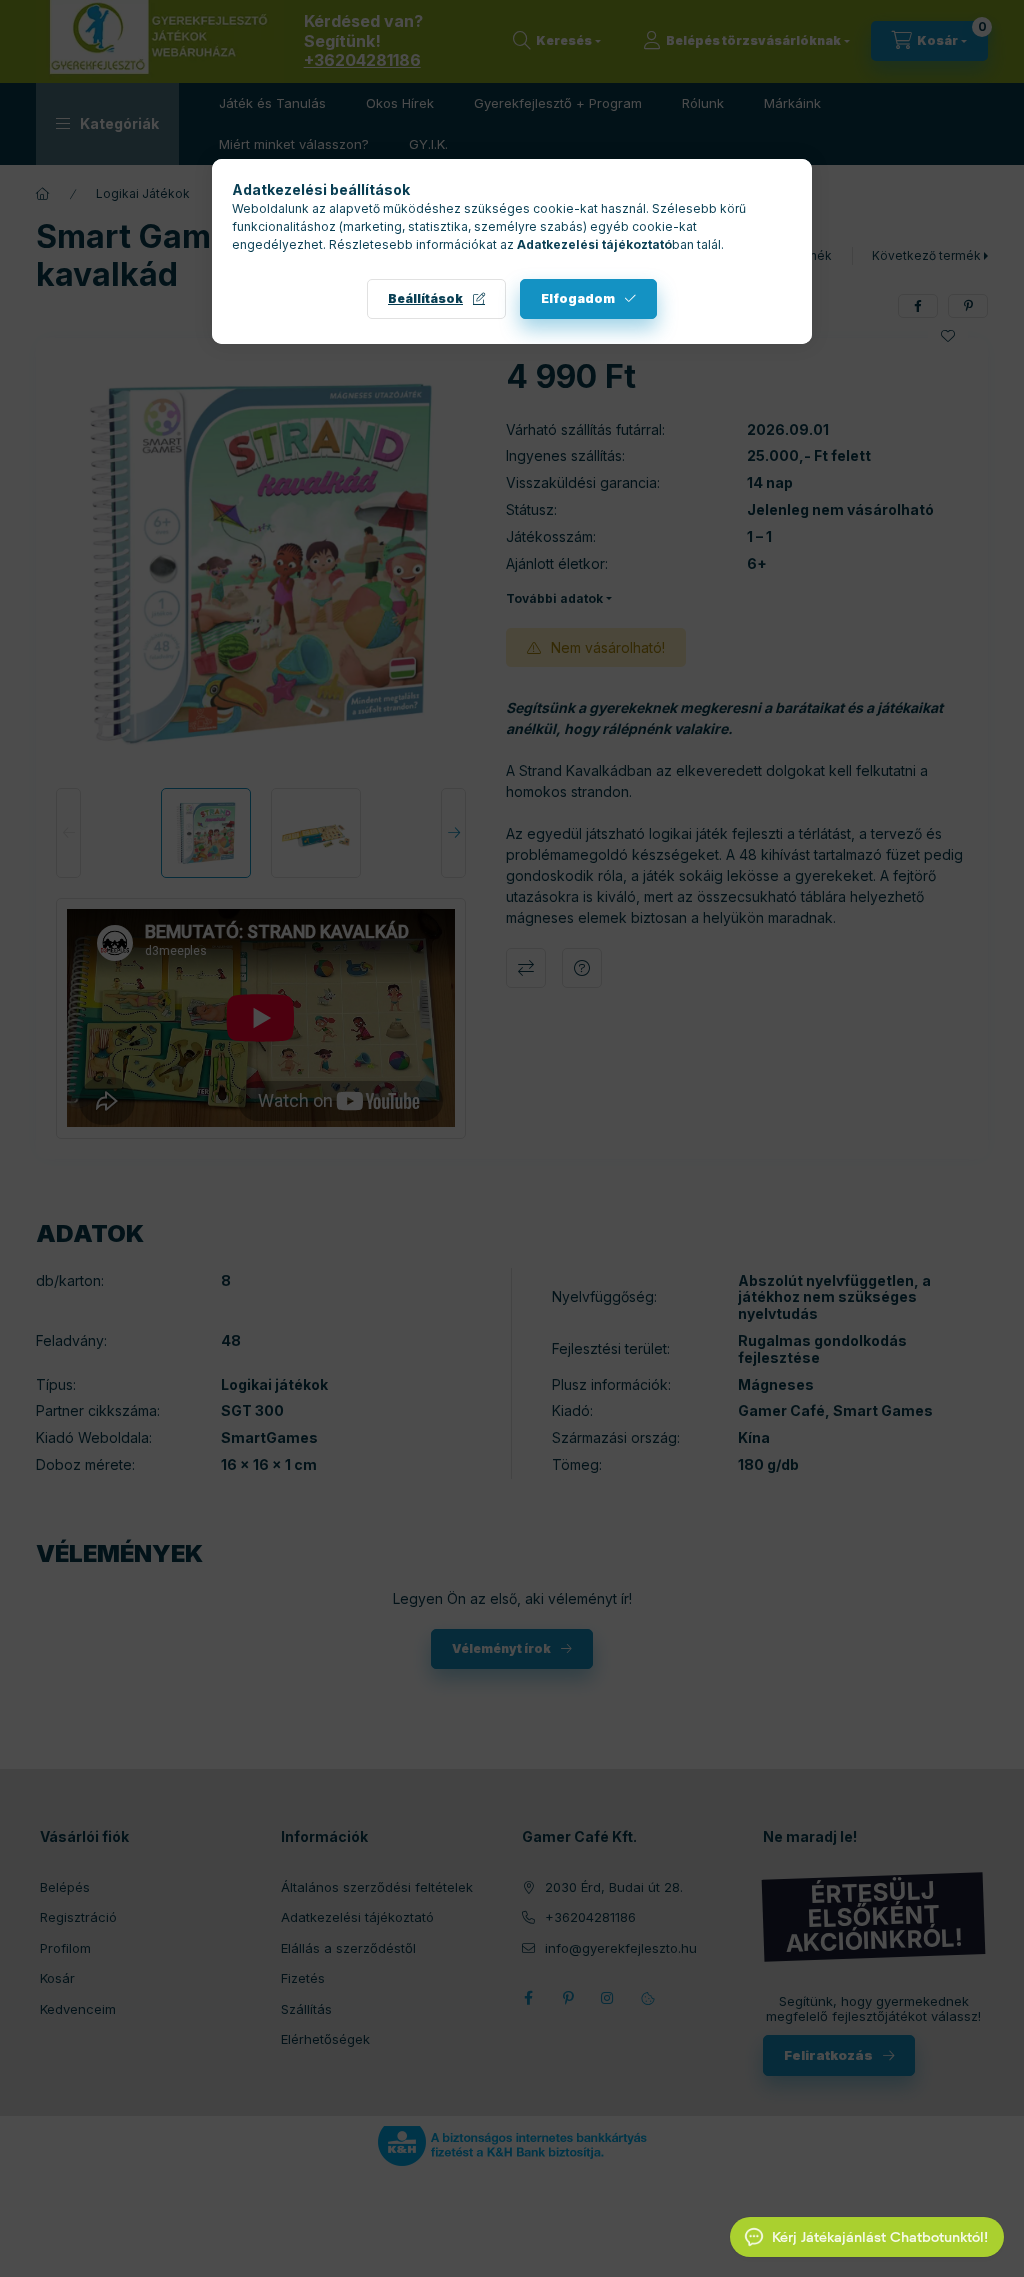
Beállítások (425, 298)
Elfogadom (578, 298)
